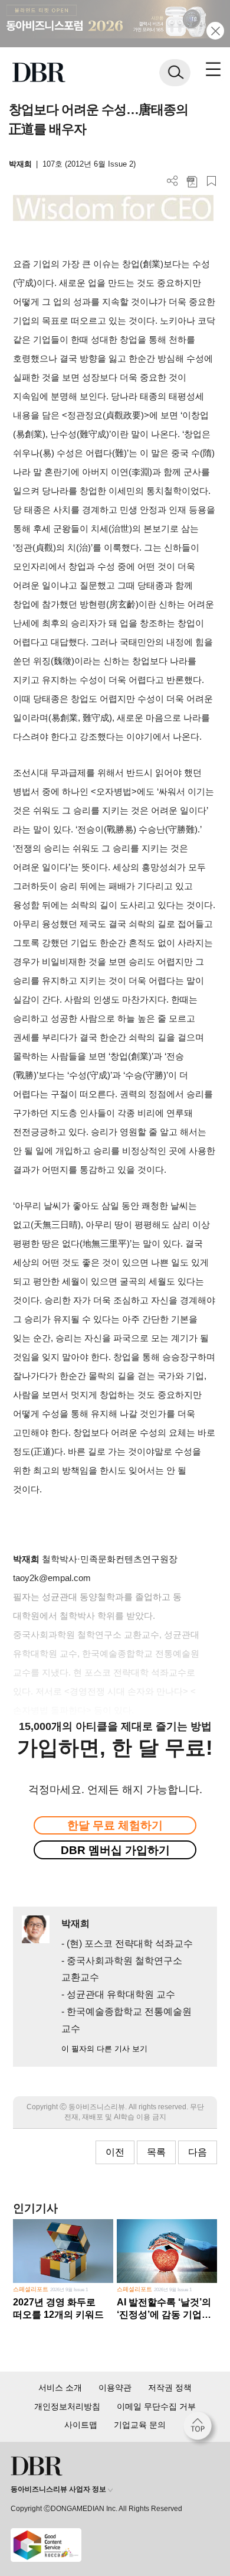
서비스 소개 (60, 2388)
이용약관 (115, 2388)
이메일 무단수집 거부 (156, 2406)
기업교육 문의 (140, 2425)
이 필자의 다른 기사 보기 (104, 2049)
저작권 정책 (170, 2388)
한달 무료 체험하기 (115, 1825)
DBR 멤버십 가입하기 (115, 1850)
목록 (156, 2152)
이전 (115, 2152)
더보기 (172, 181)
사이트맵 (81, 2425)
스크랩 (211, 181)
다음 (198, 2152)
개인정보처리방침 (67, 2406)
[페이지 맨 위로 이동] (201, 2429)
